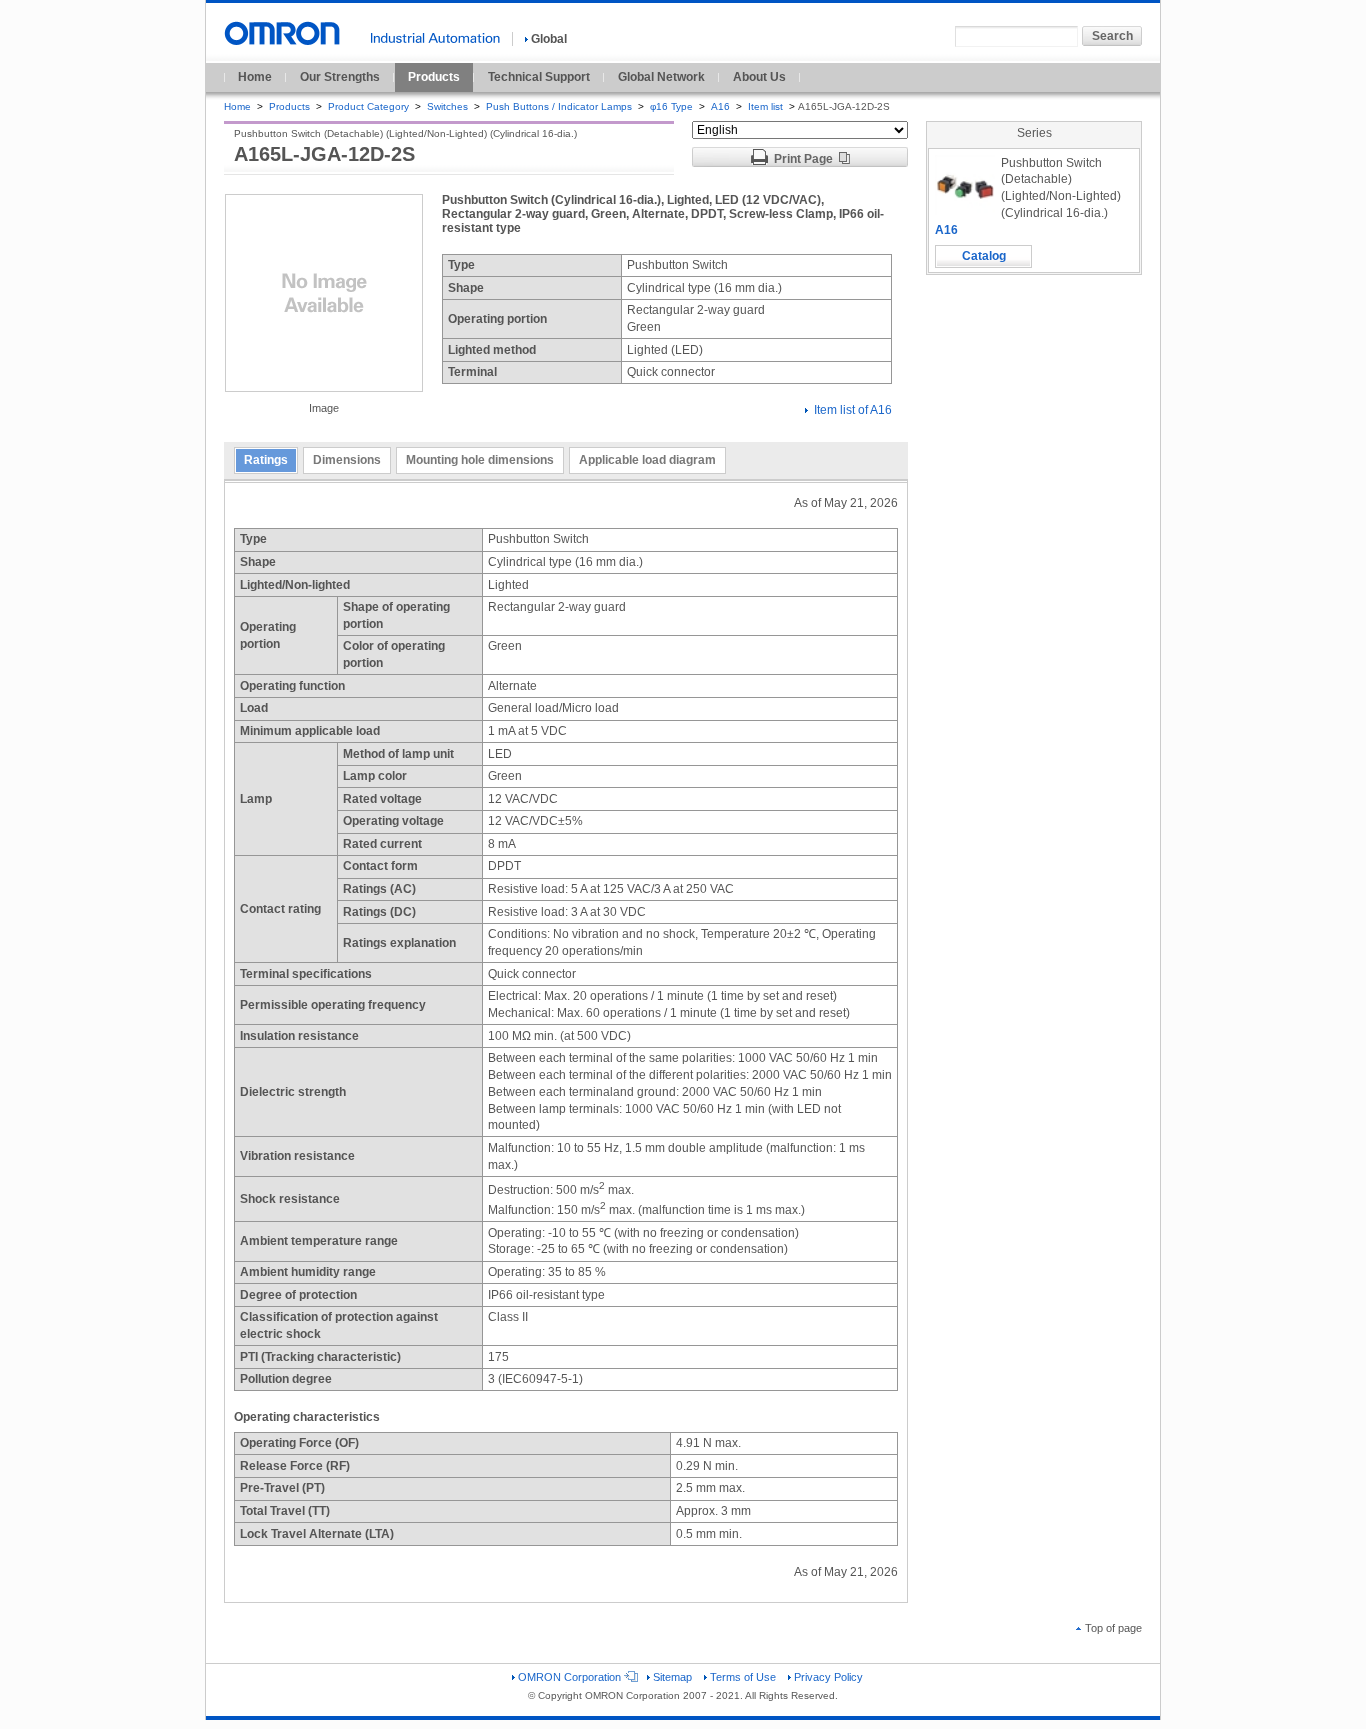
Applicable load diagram (647, 460)
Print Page (803, 159)
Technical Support (539, 77)
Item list (767, 106)
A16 (720, 106)
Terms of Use (743, 1677)
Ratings (266, 460)
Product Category (368, 106)
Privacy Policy (828, 1677)
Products (434, 77)
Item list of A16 (853, 410)
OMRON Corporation (569, 1677)
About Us (759, 77)
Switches (447, 106)
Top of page (1113, 1628)
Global (549, 39)
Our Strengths (340, 77)
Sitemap (672, 1677)
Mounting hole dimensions (480, 460)
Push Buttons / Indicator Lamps (559, 106)
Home (255, 77)
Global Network (661, 77)
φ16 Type (671, 106)
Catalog (984, 256)
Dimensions (347, 460)
